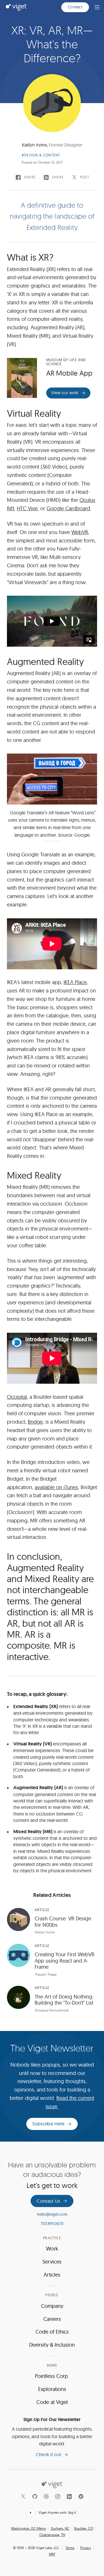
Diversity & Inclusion (52, 2345)
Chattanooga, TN (52, 2535)
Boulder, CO (84, 2529)
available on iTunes (56, 1487)
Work (52, 2249)
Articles (52, 2275)
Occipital (17, 1397)
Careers (52, 2319)
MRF (52, 2554)
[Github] (35, 2496)
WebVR (80, 532)
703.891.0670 (52, 2224)
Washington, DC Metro (28, 2529)
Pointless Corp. (52, 2376)
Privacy (86, 2548)
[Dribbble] (46, 2496)
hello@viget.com (52, 2214)
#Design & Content (41, 155)
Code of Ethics (52, 2332)
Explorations (52, 2389)
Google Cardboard (68, 508)
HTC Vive (27, 508)
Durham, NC (60, 2529)
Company (52, 2306)
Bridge (35, 1422)
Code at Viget (52, 2402)
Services (52, 2262)
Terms (70, 2548)
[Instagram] (58, 2496)
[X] (23, 2496)
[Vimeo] (81, 2496)
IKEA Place (75, 982)
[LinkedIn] (69, 2496)
